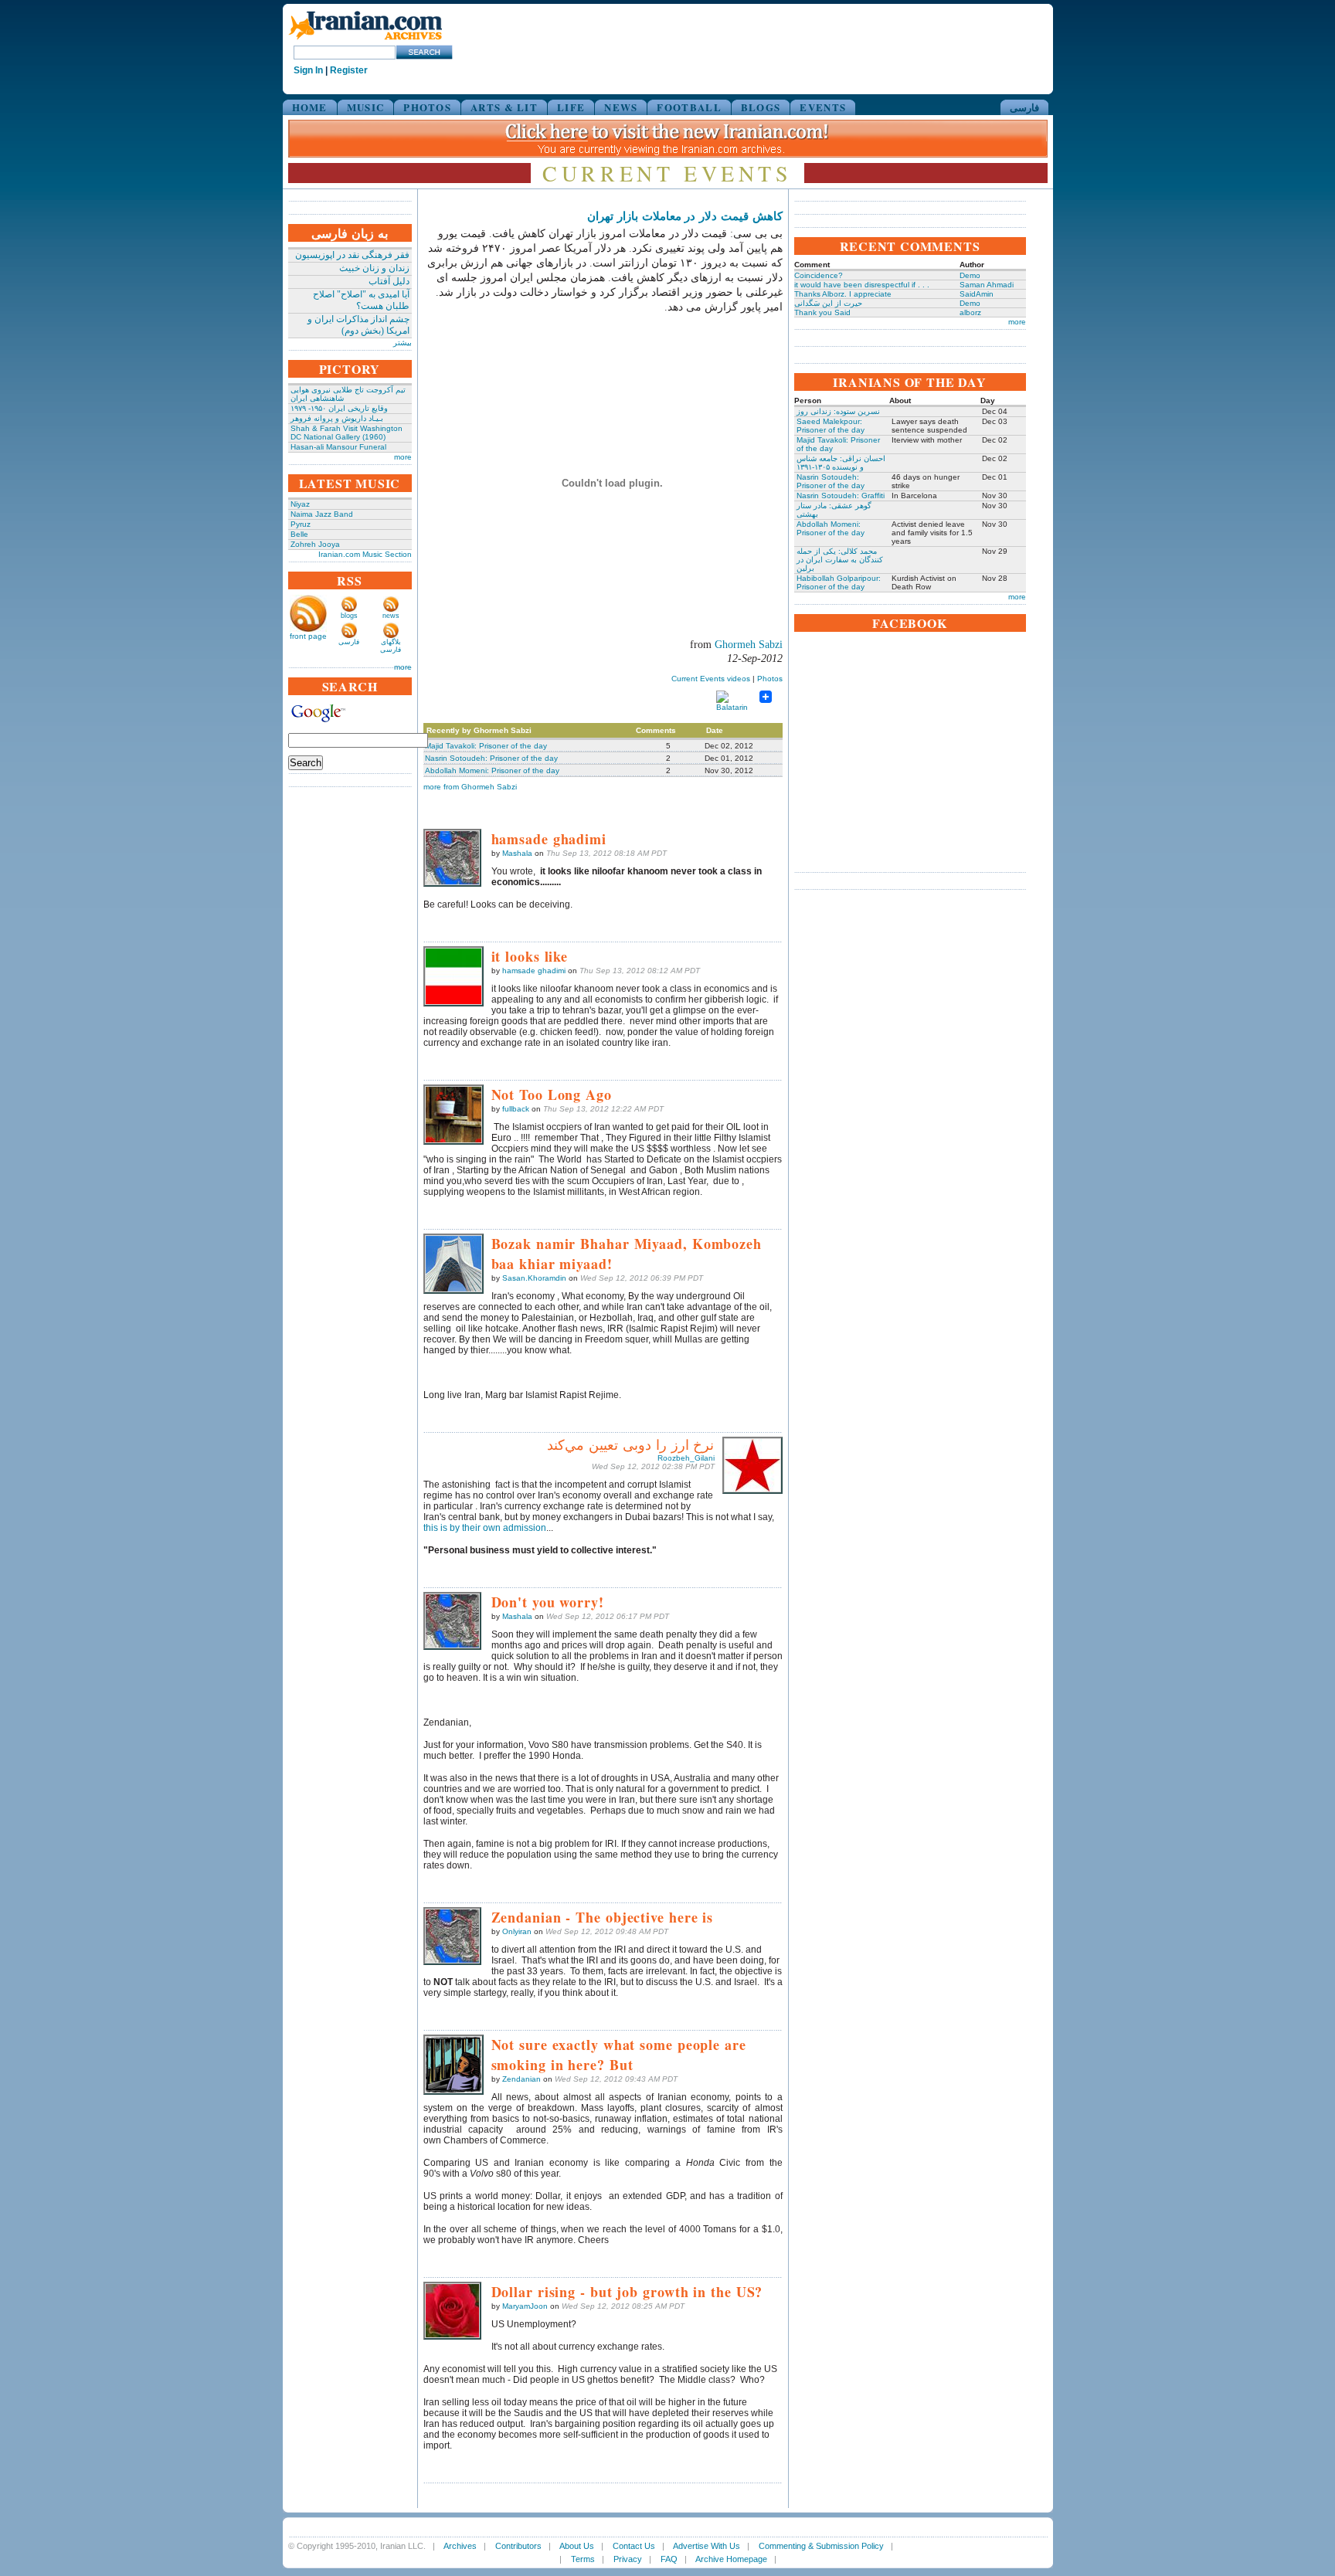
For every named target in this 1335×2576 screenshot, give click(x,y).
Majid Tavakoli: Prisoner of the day (486, 746)
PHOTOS (427, 107)
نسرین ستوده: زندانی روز (838, 411)
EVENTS (823, 107)
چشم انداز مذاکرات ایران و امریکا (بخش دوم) (358, 325)
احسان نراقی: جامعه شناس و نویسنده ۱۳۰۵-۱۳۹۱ (841, 463)
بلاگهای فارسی (391, 646)
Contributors (518, 2546)
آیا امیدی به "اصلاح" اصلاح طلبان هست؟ (361, 300)
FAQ (669, 2559)
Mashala (517, 853)
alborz (970, 312)
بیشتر (403, 343)
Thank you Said (822, 312)
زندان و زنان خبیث (374, 268)
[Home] (365, 41)
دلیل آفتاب (389, 281)
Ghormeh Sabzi (749, 645)
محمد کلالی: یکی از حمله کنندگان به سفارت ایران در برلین (840, 560)
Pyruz (301, 524)
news (391, 616)
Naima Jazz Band (322, 514)
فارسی (1024, 107)
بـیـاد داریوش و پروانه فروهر (337, 418)
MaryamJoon (525, 2306)
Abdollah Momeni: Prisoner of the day (492, 770)
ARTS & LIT (504, 107)
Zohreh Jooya (315, 544)
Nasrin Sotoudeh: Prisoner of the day (491, 758)
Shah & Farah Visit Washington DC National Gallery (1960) (346, 433)
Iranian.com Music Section (365, 554)
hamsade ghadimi (534, 971)
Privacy (628, 2559)
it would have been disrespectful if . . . (862, 285)
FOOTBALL (689, 107)
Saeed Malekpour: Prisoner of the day (831, 426)
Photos (770, 679)
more (403, 457)
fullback (516, 1109)
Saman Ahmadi (987, 285)
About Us (577, 2546)
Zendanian (521, 2079)
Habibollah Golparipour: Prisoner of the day (839, 582)
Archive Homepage (731, 2559)
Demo (970, 275)
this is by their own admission (485, 1528)
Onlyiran (517, 1931)
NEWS (621, 107)
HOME (310, 107)
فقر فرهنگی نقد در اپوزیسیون (352, 255)
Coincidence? (819, 275)
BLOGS (761, 107)
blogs (349, 616)
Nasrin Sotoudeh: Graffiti (841, 496)
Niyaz (300, 504)
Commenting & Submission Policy (821, 2546)
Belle (299, 534)
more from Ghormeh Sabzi (470, 787)
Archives (460, 2546)
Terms (583, 2559)
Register (349, 70)
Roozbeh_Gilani (686, 1458)
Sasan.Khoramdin (534, 1278)
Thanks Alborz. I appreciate (843, 294)
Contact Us (634, 2546)
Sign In (308, 70)
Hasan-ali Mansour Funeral (338, 447)
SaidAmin (977, 294)
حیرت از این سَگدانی (828, 303)
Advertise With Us (707, 2546)
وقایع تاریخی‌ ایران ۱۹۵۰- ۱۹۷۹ (339, 408)
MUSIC (366, 107)
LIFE (571, 107)
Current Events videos (711, 679)
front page (308, 636)
